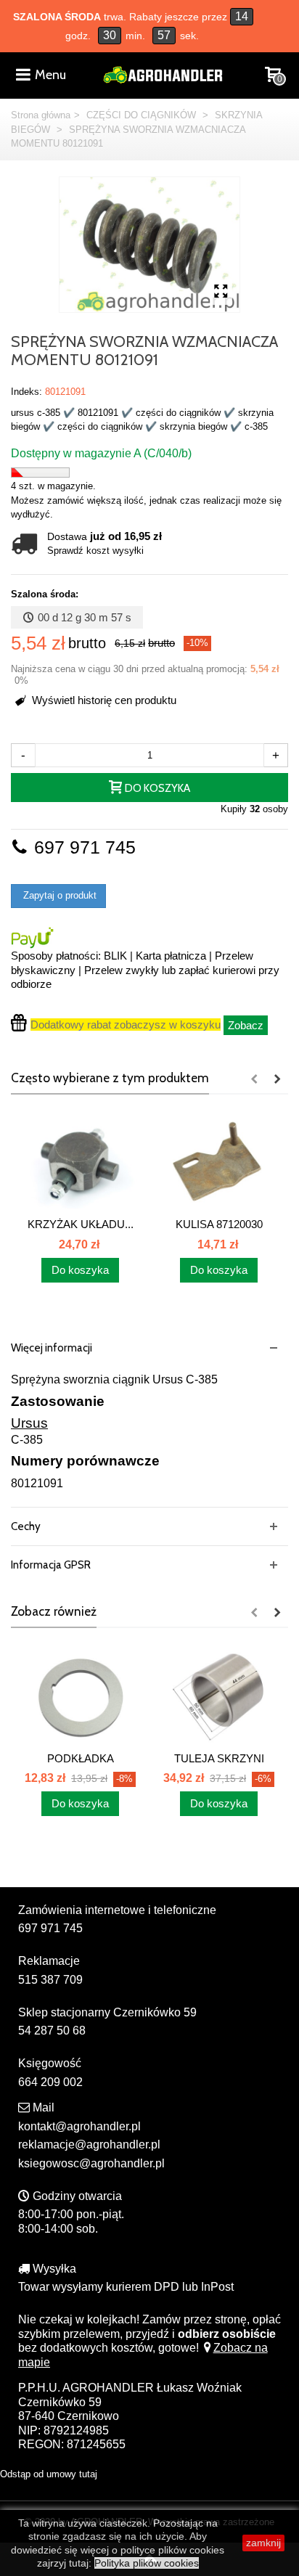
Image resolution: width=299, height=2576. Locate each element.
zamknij (263, 2543)
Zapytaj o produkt (58, 895)
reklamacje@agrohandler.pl (89, 2144)
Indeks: (26, 392)
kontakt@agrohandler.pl (79, 2126)
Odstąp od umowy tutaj (49, 2474)
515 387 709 (50, 1980)
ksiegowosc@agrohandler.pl (91, 2163)
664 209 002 (50, 2082)
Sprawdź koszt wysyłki (95, 551)
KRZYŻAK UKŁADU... (81, 1224)
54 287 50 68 (52, 2031)
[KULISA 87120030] (219, 1163)
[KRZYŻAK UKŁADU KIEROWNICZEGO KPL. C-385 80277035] (80, 1163)
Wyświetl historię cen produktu (103, 700)
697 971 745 (82, 847)
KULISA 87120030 (219, 1224)
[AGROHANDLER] (163, 74)
